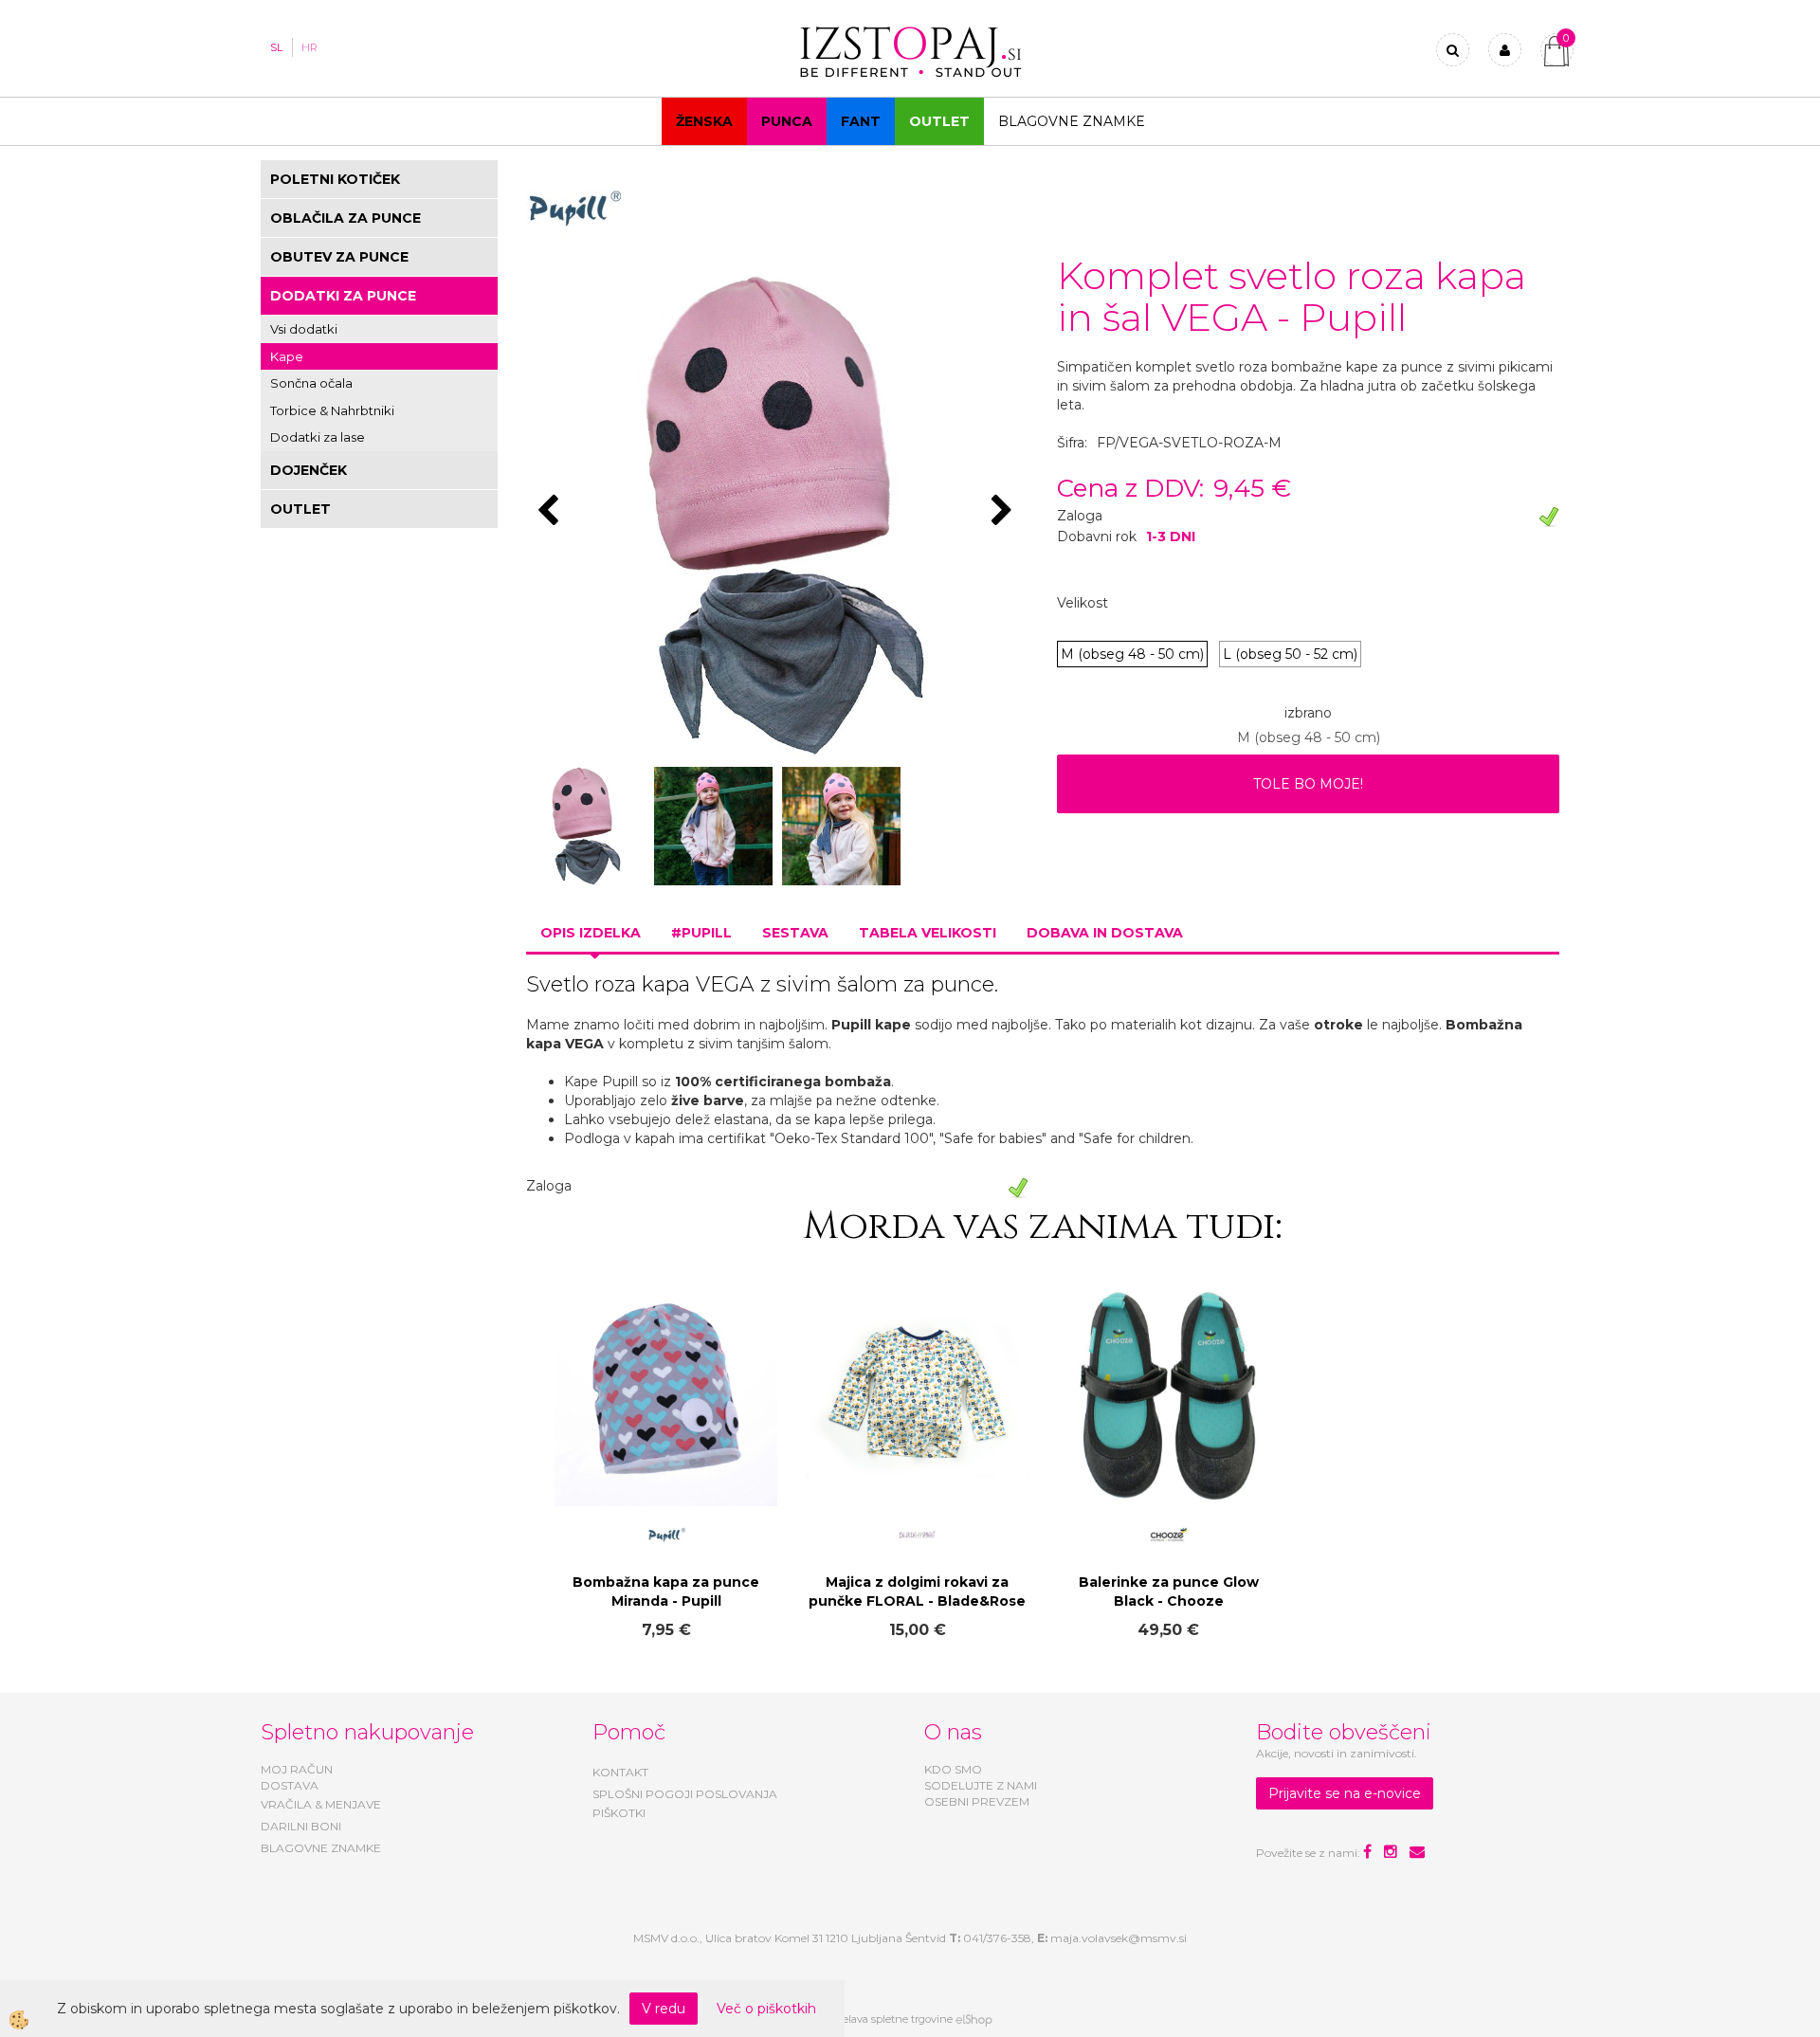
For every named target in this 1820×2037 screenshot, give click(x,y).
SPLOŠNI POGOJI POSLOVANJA (685, 1794)
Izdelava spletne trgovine (890, 2019)
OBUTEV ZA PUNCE (339, 257)
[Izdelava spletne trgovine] (974, 2019)
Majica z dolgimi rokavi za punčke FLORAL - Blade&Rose (917, 1591)
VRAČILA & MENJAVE (321, 1804)
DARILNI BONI (301, 1826)
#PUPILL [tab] (701, 933)
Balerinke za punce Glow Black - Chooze (1169, 1591)
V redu (664, 2009)
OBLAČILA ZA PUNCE (346, 218)
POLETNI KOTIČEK (335, 179)
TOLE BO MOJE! (1308, 784)
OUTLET (939, 121)
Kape (287, 356)
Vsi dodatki (304, 329)
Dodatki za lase (318, 437)
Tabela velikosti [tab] (928, 933)
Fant (861, 121)
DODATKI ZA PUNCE (343, 296)
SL (276, 47)
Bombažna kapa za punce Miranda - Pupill (666, 1591)
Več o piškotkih (766, 2009)
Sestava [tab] (795, 933)
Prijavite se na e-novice (1345, 1793)
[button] (1004, 512)
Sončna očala (311, 383)
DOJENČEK (309, 470)
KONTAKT (620, 1772)
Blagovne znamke (1072, 121)
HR (309, 47)
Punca (787, 121)
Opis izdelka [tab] (591, 933)
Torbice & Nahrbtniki (332, 410)
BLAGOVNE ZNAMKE (321, 1848)
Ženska (704, 121)
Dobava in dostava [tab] (1105, 933)
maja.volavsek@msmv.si (1119, 1938)
